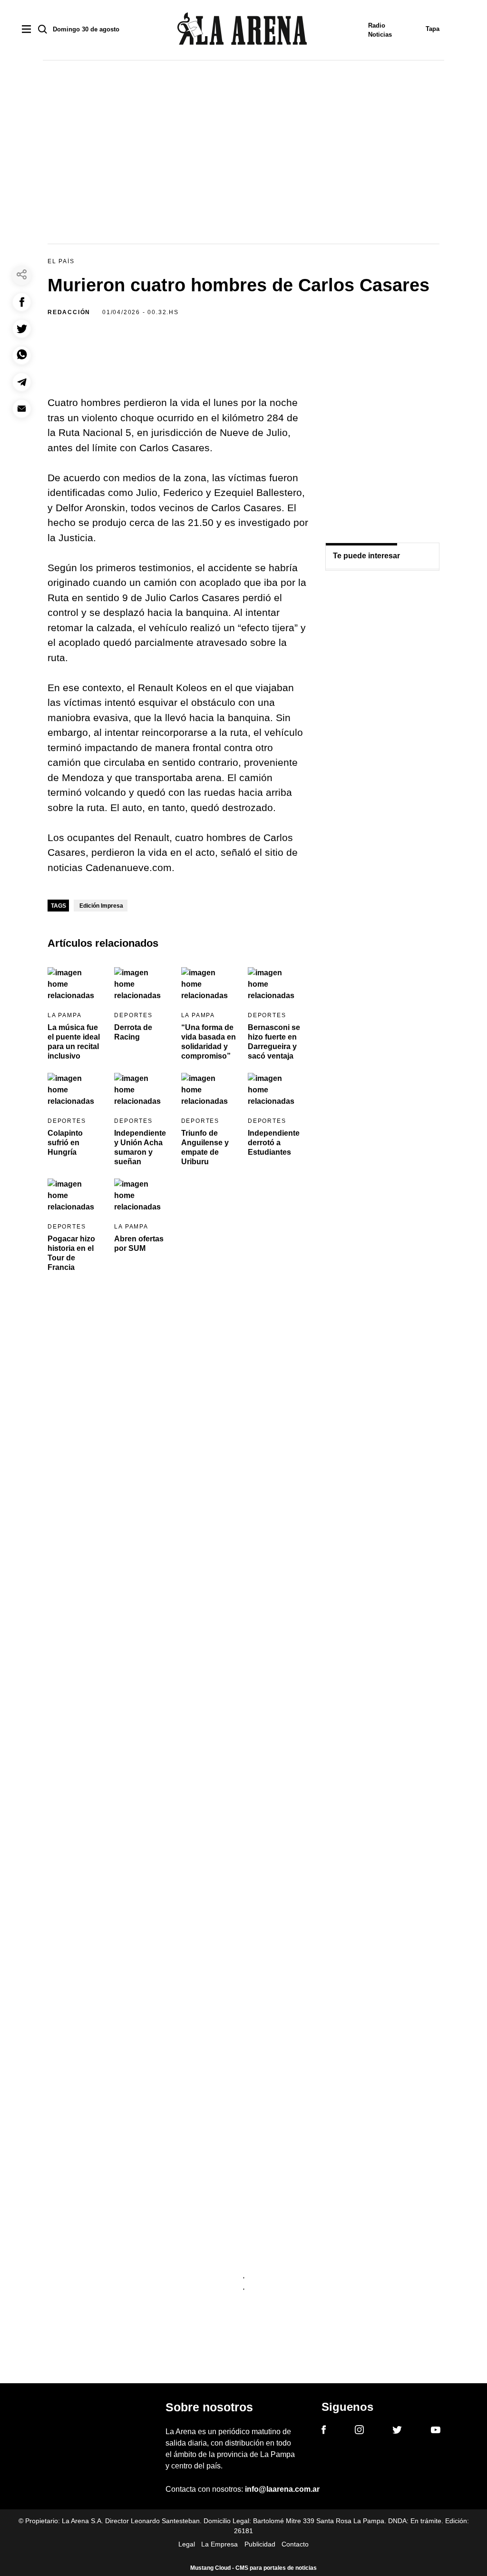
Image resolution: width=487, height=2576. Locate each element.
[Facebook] (324, 2431)
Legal (187, 2544)
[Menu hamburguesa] (26, 30)
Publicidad (260, 2544)
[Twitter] (397, 2431)
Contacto (295, 2544)
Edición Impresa (101, 906)
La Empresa (219, 2544)
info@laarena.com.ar (282, 2489)
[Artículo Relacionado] (75, 983)
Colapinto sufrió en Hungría (65, 1143)
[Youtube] (436, 2432)
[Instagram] (359, 2431)
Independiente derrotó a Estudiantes (274, 1143)
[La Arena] (242, 30)
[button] (22, 302)
